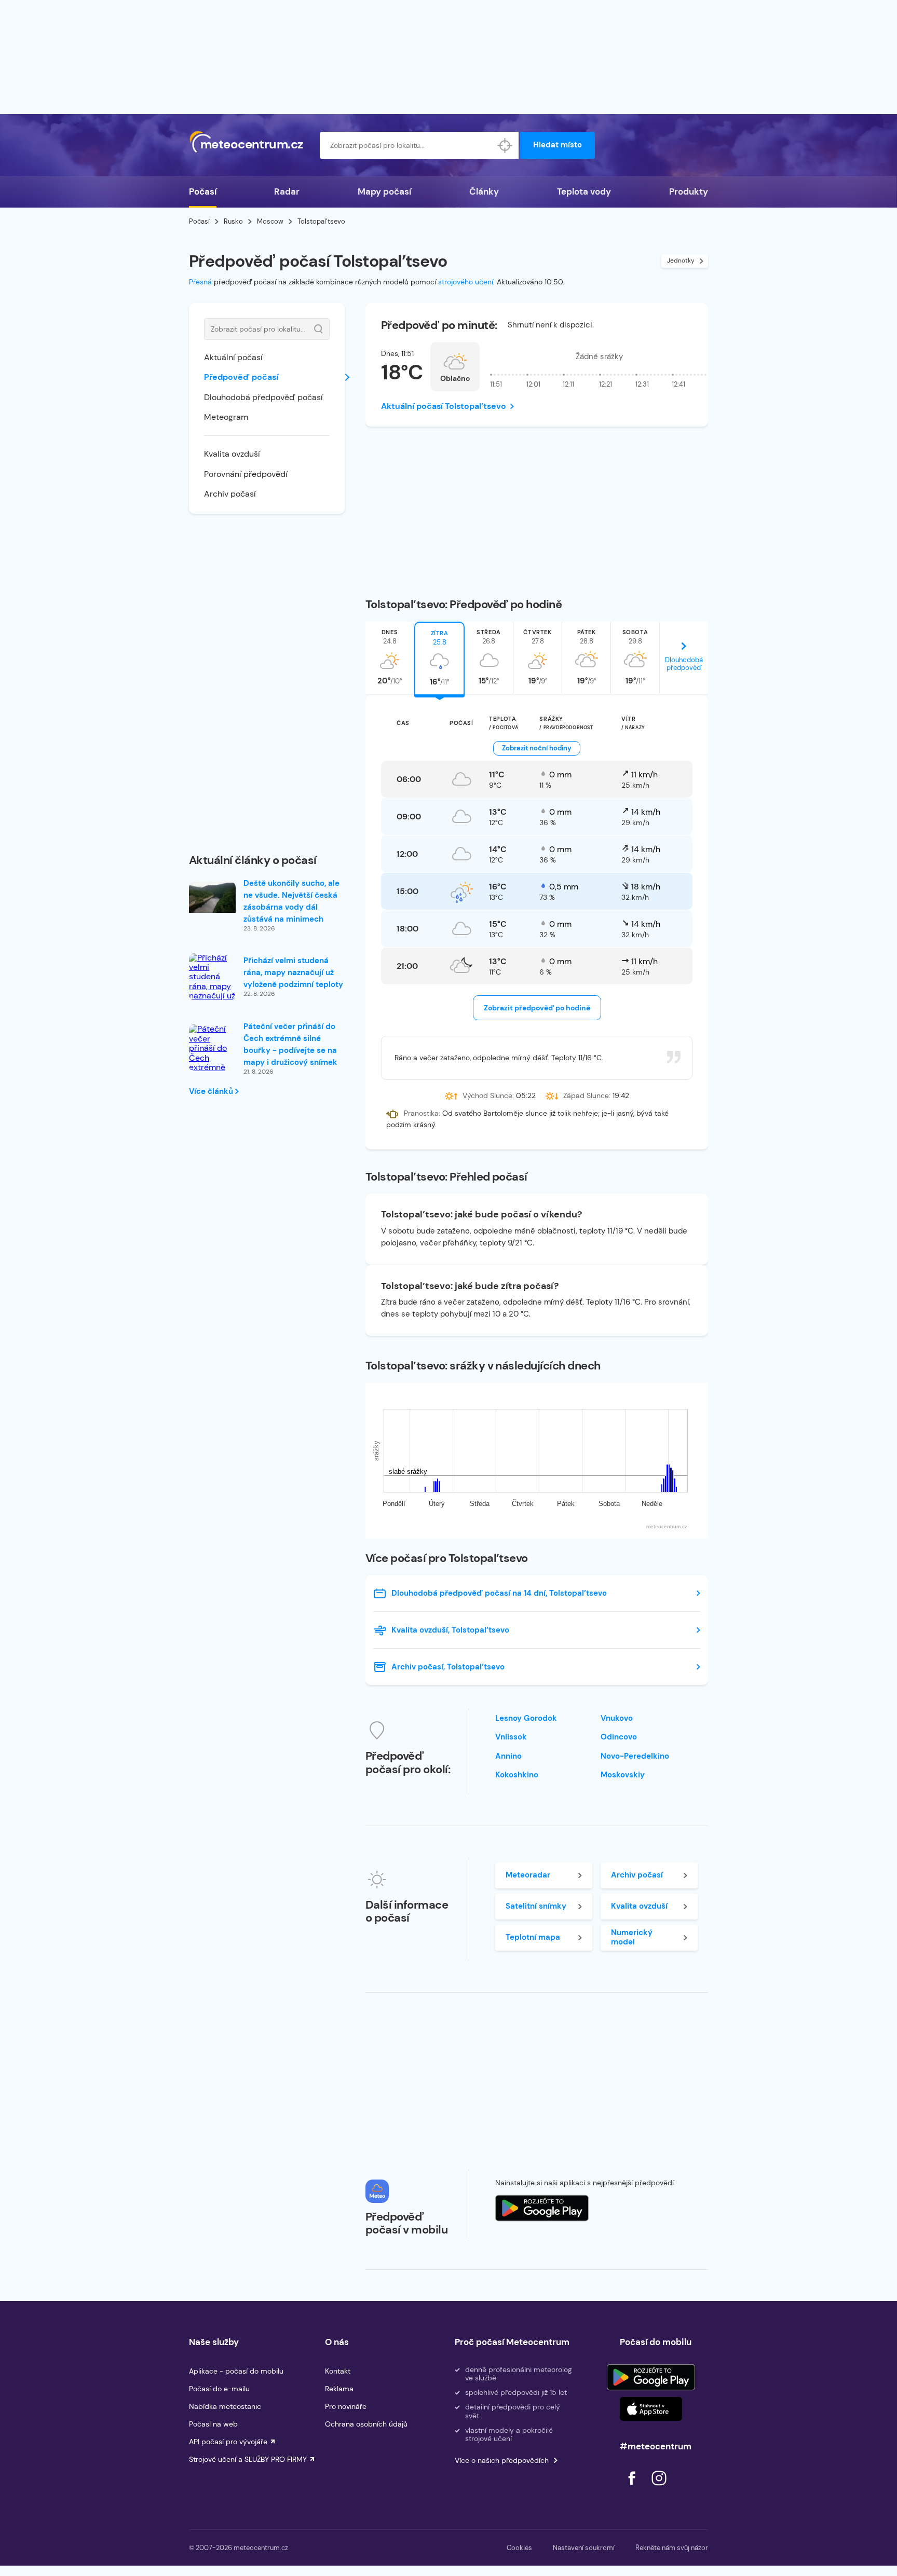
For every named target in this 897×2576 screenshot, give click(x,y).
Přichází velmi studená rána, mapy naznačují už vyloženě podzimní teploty (293, 972)
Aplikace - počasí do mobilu (236, 2371)
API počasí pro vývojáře (228, 2442)
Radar (287, 191)
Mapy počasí (384, 191)
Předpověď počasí (241, 377)
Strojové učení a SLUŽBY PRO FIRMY (248, 2459)
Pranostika (421, 1113)
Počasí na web (213, 2424)
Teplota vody (584, 191)
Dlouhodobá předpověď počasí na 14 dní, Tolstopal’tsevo (499, 1593)
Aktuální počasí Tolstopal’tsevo (444, 406)
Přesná (200, 282)
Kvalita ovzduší (232, 454)
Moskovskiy (623, 1775)
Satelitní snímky (536, 1906)
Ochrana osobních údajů (366, 2424)
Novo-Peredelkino (635, 1756)
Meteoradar (528, 1875)
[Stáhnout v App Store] (651, 2409)
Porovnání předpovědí (246, 474)
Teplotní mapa (533, 1937)
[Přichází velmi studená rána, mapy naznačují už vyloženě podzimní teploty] (212, 991)
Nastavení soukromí (584, 2548)
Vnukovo (617, 1718)
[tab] (390, 658)
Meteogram (226, 417)
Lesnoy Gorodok (526, 1718)
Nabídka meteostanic (225, 2406)
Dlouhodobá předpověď (684, 664)
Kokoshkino (517, 1775)
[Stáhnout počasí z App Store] (542, 2208)
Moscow (270, 221)
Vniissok (511, 1737)
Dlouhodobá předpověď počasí (263, 397)
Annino (508, 1756)
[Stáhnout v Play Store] (651, 2377)
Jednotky (681, 261)
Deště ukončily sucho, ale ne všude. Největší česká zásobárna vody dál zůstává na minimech (291, 901)
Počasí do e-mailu (219, 2389)
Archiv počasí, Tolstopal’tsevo (448, 1667)
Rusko (233, 221)
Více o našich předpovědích (502, 2460)
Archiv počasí (230, 494)
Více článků (212, 1091)
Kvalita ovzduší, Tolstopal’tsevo (450, 1630)
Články (484, 191)
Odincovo (619, 1737)
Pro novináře (346, 2406)
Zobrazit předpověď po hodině (537, 1008)
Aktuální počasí (233, 357)
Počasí (203, 191)
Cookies (519, 2548)
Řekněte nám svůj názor (672, 2548)
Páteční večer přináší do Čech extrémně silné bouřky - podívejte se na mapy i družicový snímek (290, 1044)
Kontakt (338, 2371)
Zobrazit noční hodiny (537, 748)
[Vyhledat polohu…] (505, 145)
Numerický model (632, 1937)
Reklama (339, 2389)
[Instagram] (659, 2488)
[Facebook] (633, 2488)
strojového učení (466, 282)
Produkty (689, 191)
